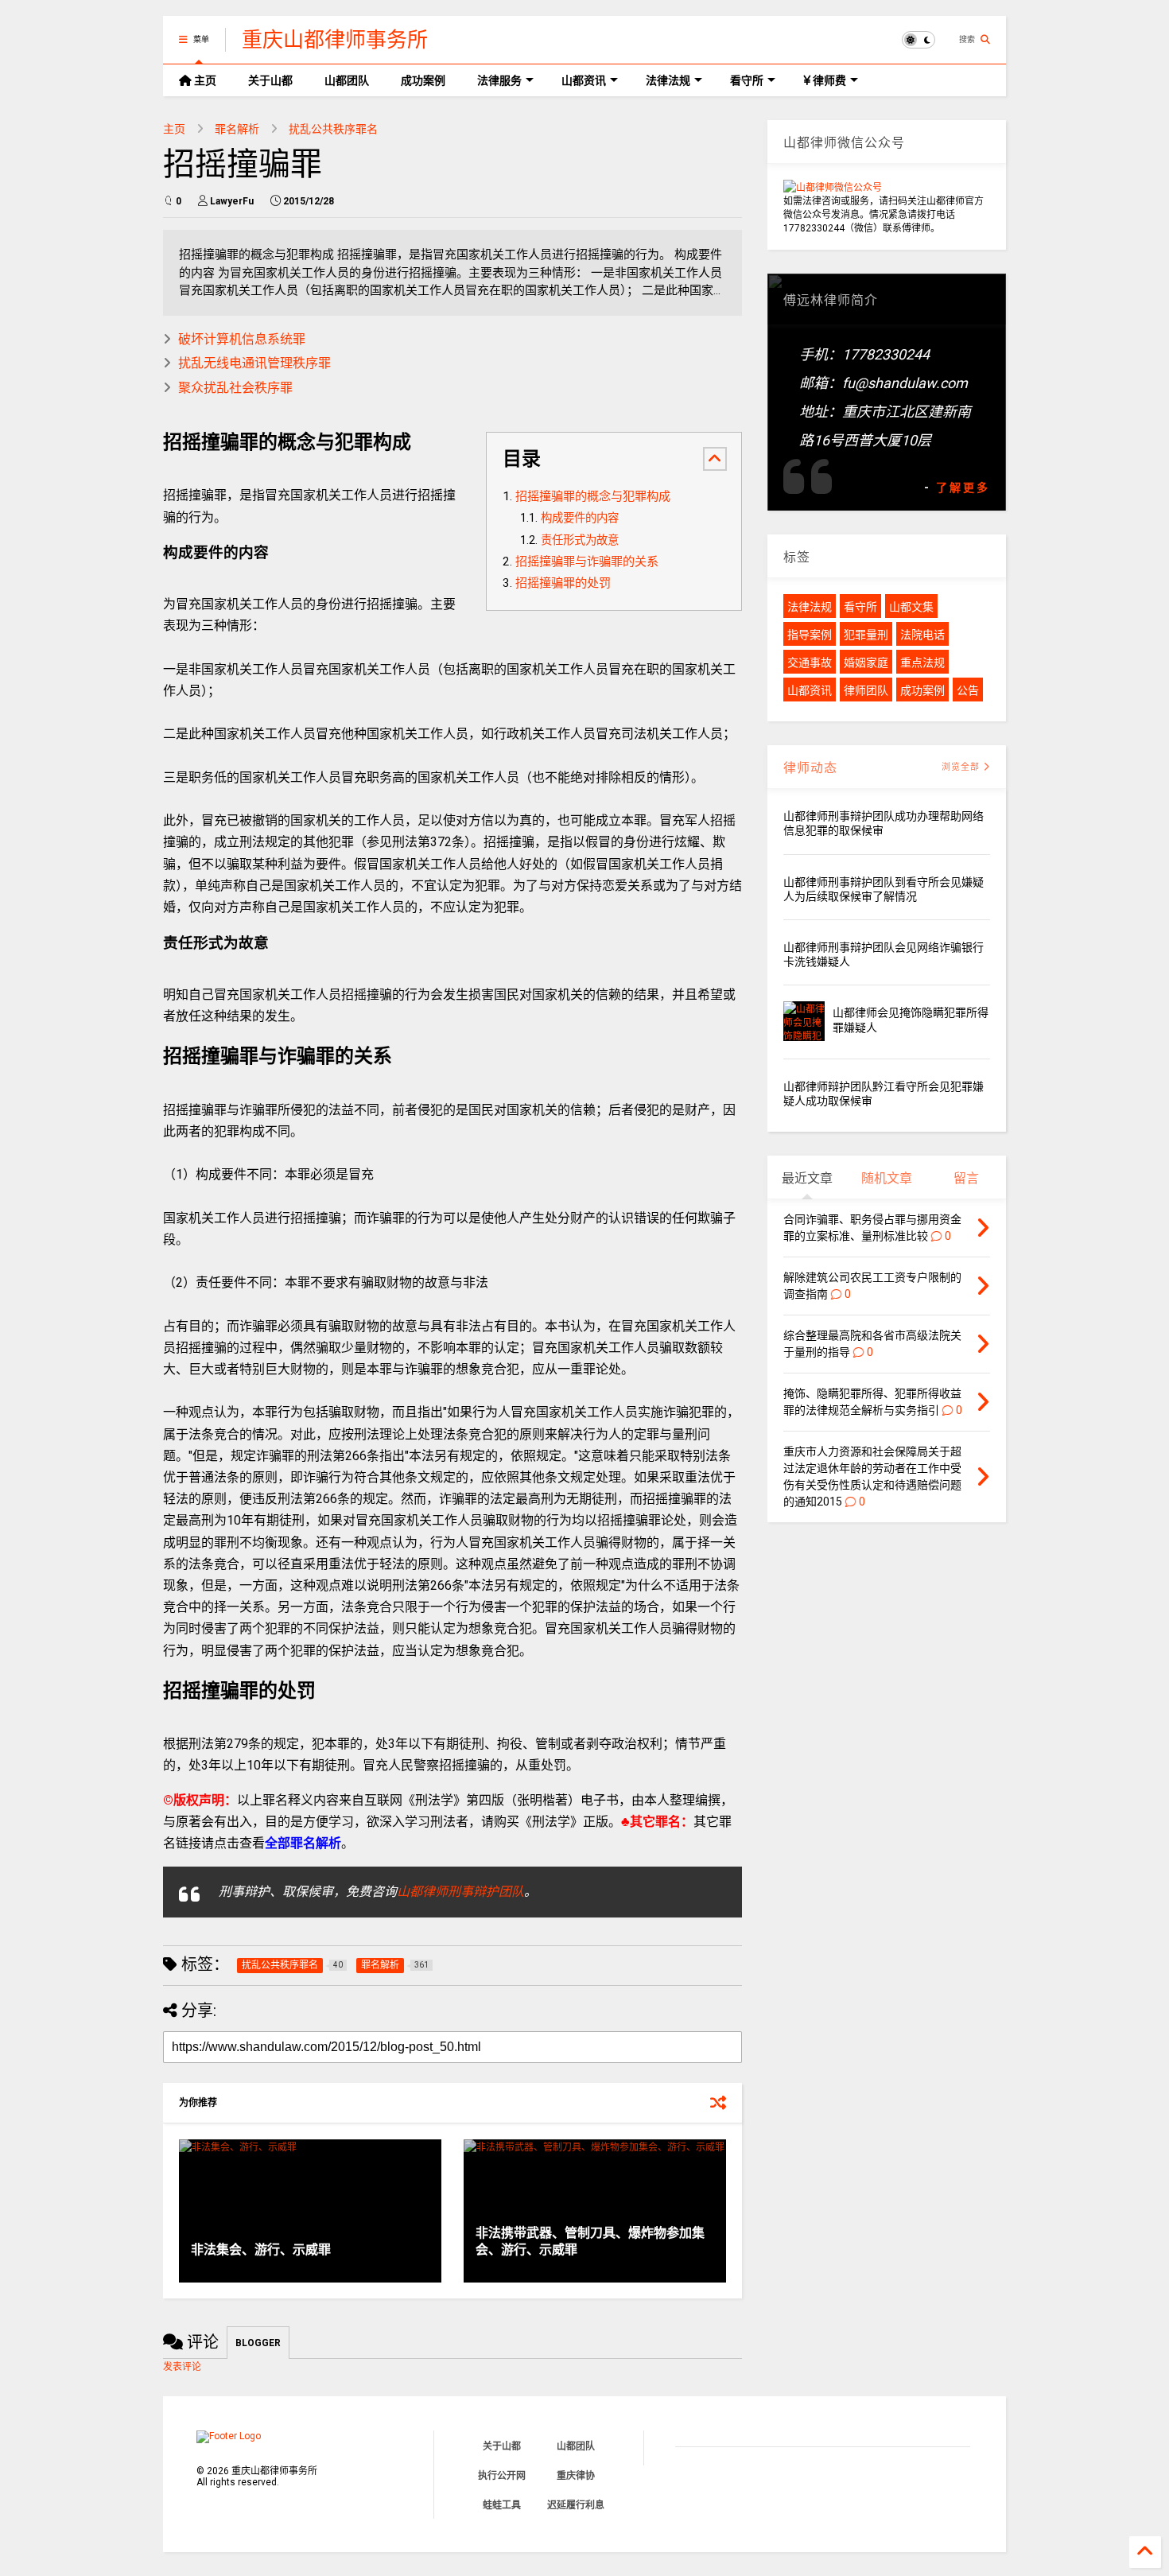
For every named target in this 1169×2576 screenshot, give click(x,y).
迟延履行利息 (576, 2505)
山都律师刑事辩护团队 (460, 1892)
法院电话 (922, 635)
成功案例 (423, 80)
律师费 (828, 80)
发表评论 (182, 2367)
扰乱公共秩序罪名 (333, 129)
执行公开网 (502, 2476)
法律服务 (499, 80)
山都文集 (911, 607)
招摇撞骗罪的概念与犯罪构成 (593, 496)
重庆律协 (576, 2476)
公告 (968, 690)
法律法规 (668, 80)
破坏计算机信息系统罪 (242, 339)
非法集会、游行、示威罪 (261, 2250)
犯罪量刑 (866, 635)
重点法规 (922, 662)
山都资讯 (584, 80)
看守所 (747, 80)
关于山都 (270, 80)
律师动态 (810, 768)
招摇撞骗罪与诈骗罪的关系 (587, 561)
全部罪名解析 (303, 1843)
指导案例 (810, 635)
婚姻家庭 (866, 662)
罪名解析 (237, 129)
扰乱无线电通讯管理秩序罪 (254, 363)
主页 (204, 80)
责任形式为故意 (580, 540)
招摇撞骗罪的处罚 (563, 583)
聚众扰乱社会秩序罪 (235, 388)
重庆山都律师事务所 (335, 40)
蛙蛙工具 (502, 2505)
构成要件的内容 (580, 518)
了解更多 (963, 488)
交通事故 (810, 662)
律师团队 (866, 690)
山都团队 (347, 80)
